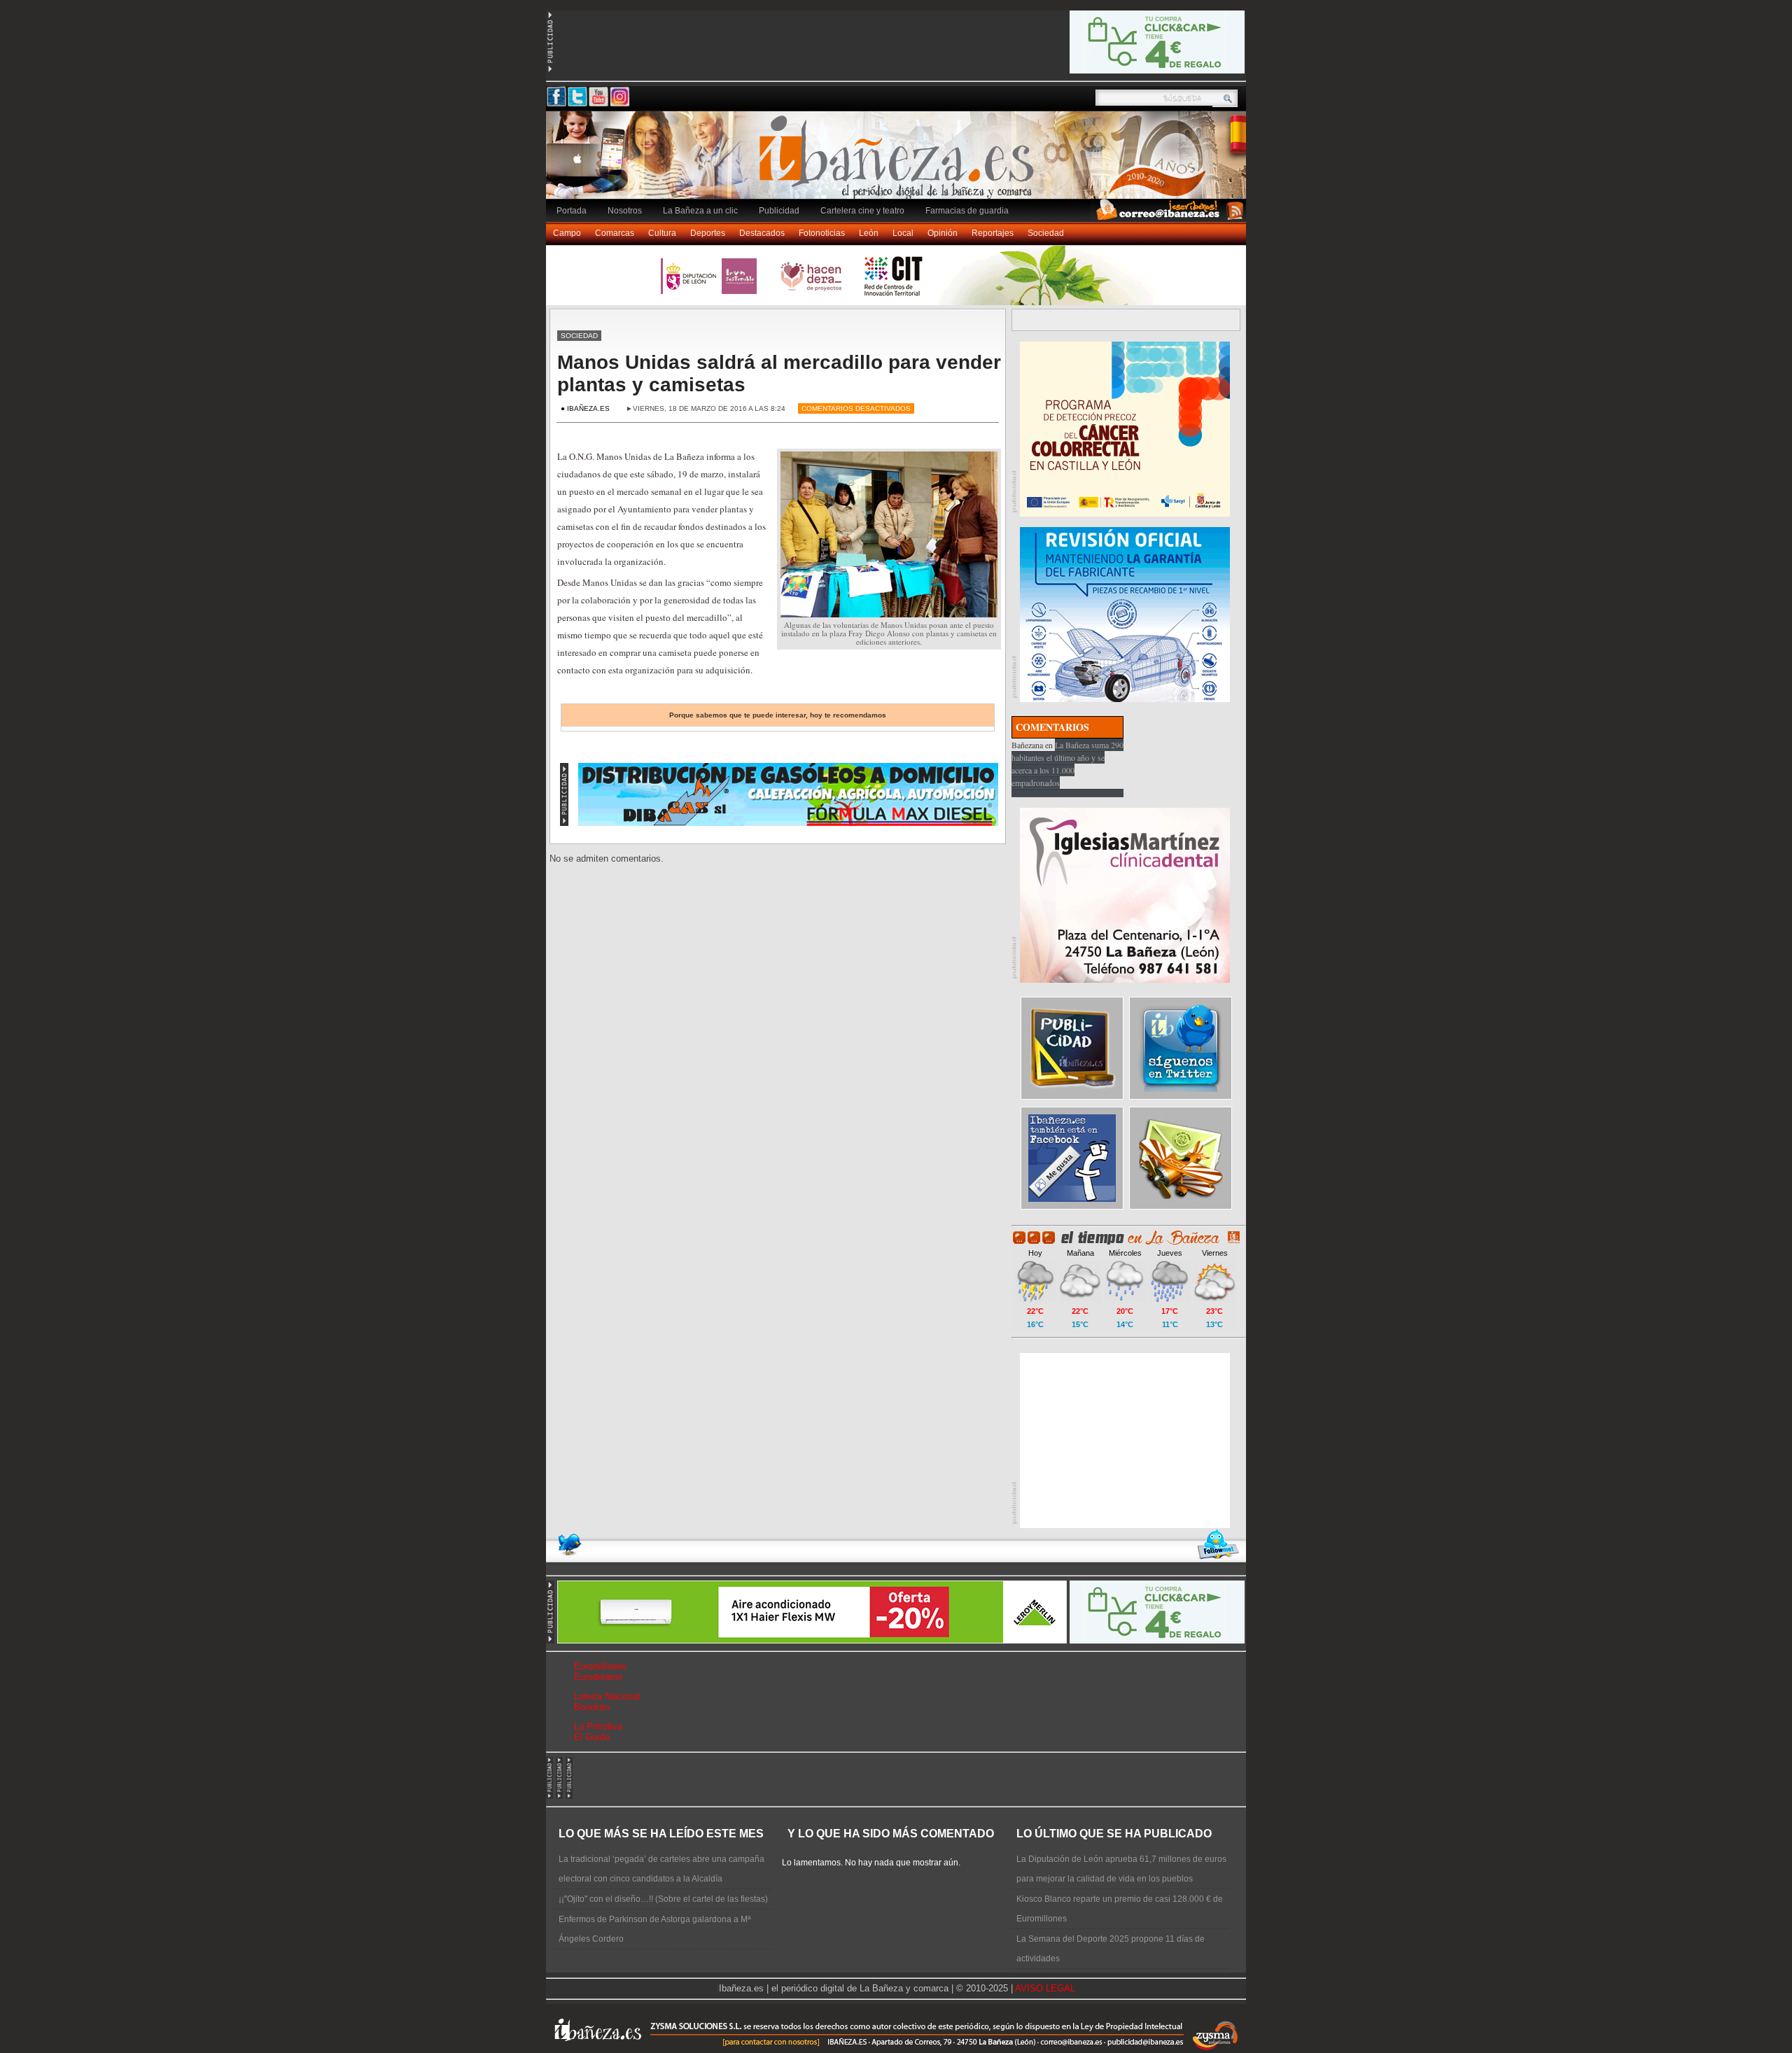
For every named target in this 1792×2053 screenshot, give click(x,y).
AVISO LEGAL (1045, 1988)
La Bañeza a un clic (700, 211)
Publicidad (779, 211)
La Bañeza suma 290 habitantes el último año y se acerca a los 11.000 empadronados (1067, 764)
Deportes (708, 233)
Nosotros (625, 211)
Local (903, 233)
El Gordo (592, 1737)
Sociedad (1046, 233)
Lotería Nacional (607, 1696)
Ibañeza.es (899, 162)
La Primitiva (598, 1726)
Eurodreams (598, 1677)
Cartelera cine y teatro (862, 211)
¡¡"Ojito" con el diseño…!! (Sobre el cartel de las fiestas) (663, 1899)
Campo (567, 233)
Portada (572, 211)
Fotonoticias (822, 233)
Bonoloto (592, 1707)
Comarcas (615, 233)
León (869, 233)
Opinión (943, 233)
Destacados (762, 233)
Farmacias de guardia (967, 211)
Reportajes (993, 233)
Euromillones (600, 1666)
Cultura (662, 233)
